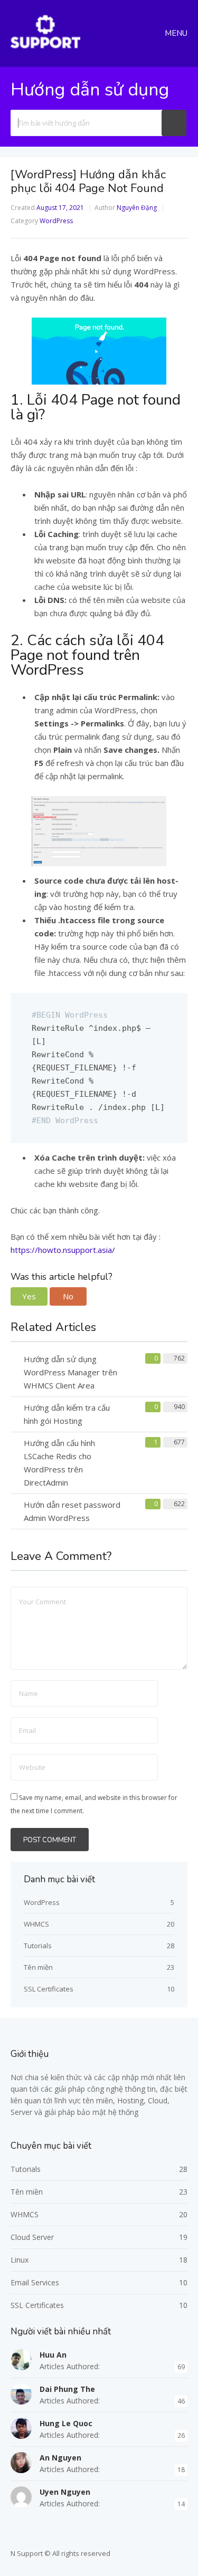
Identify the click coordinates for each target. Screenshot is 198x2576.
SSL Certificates (49, 1989)
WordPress (56, 221)
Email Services (35, 2282)
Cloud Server (32, 2237)
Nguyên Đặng (137, 208)
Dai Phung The (67, 2389)
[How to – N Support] (45, 47)
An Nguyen (60, 2458)
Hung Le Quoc (66, 2423)
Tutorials (38, 1946)
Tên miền (38, 1967)
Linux (20, 2260)
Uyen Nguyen (65, 2492)
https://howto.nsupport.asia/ (63, 1250)
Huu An (53, 2355)
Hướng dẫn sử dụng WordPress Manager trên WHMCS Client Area (70, 1372)
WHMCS (36, 1924)
